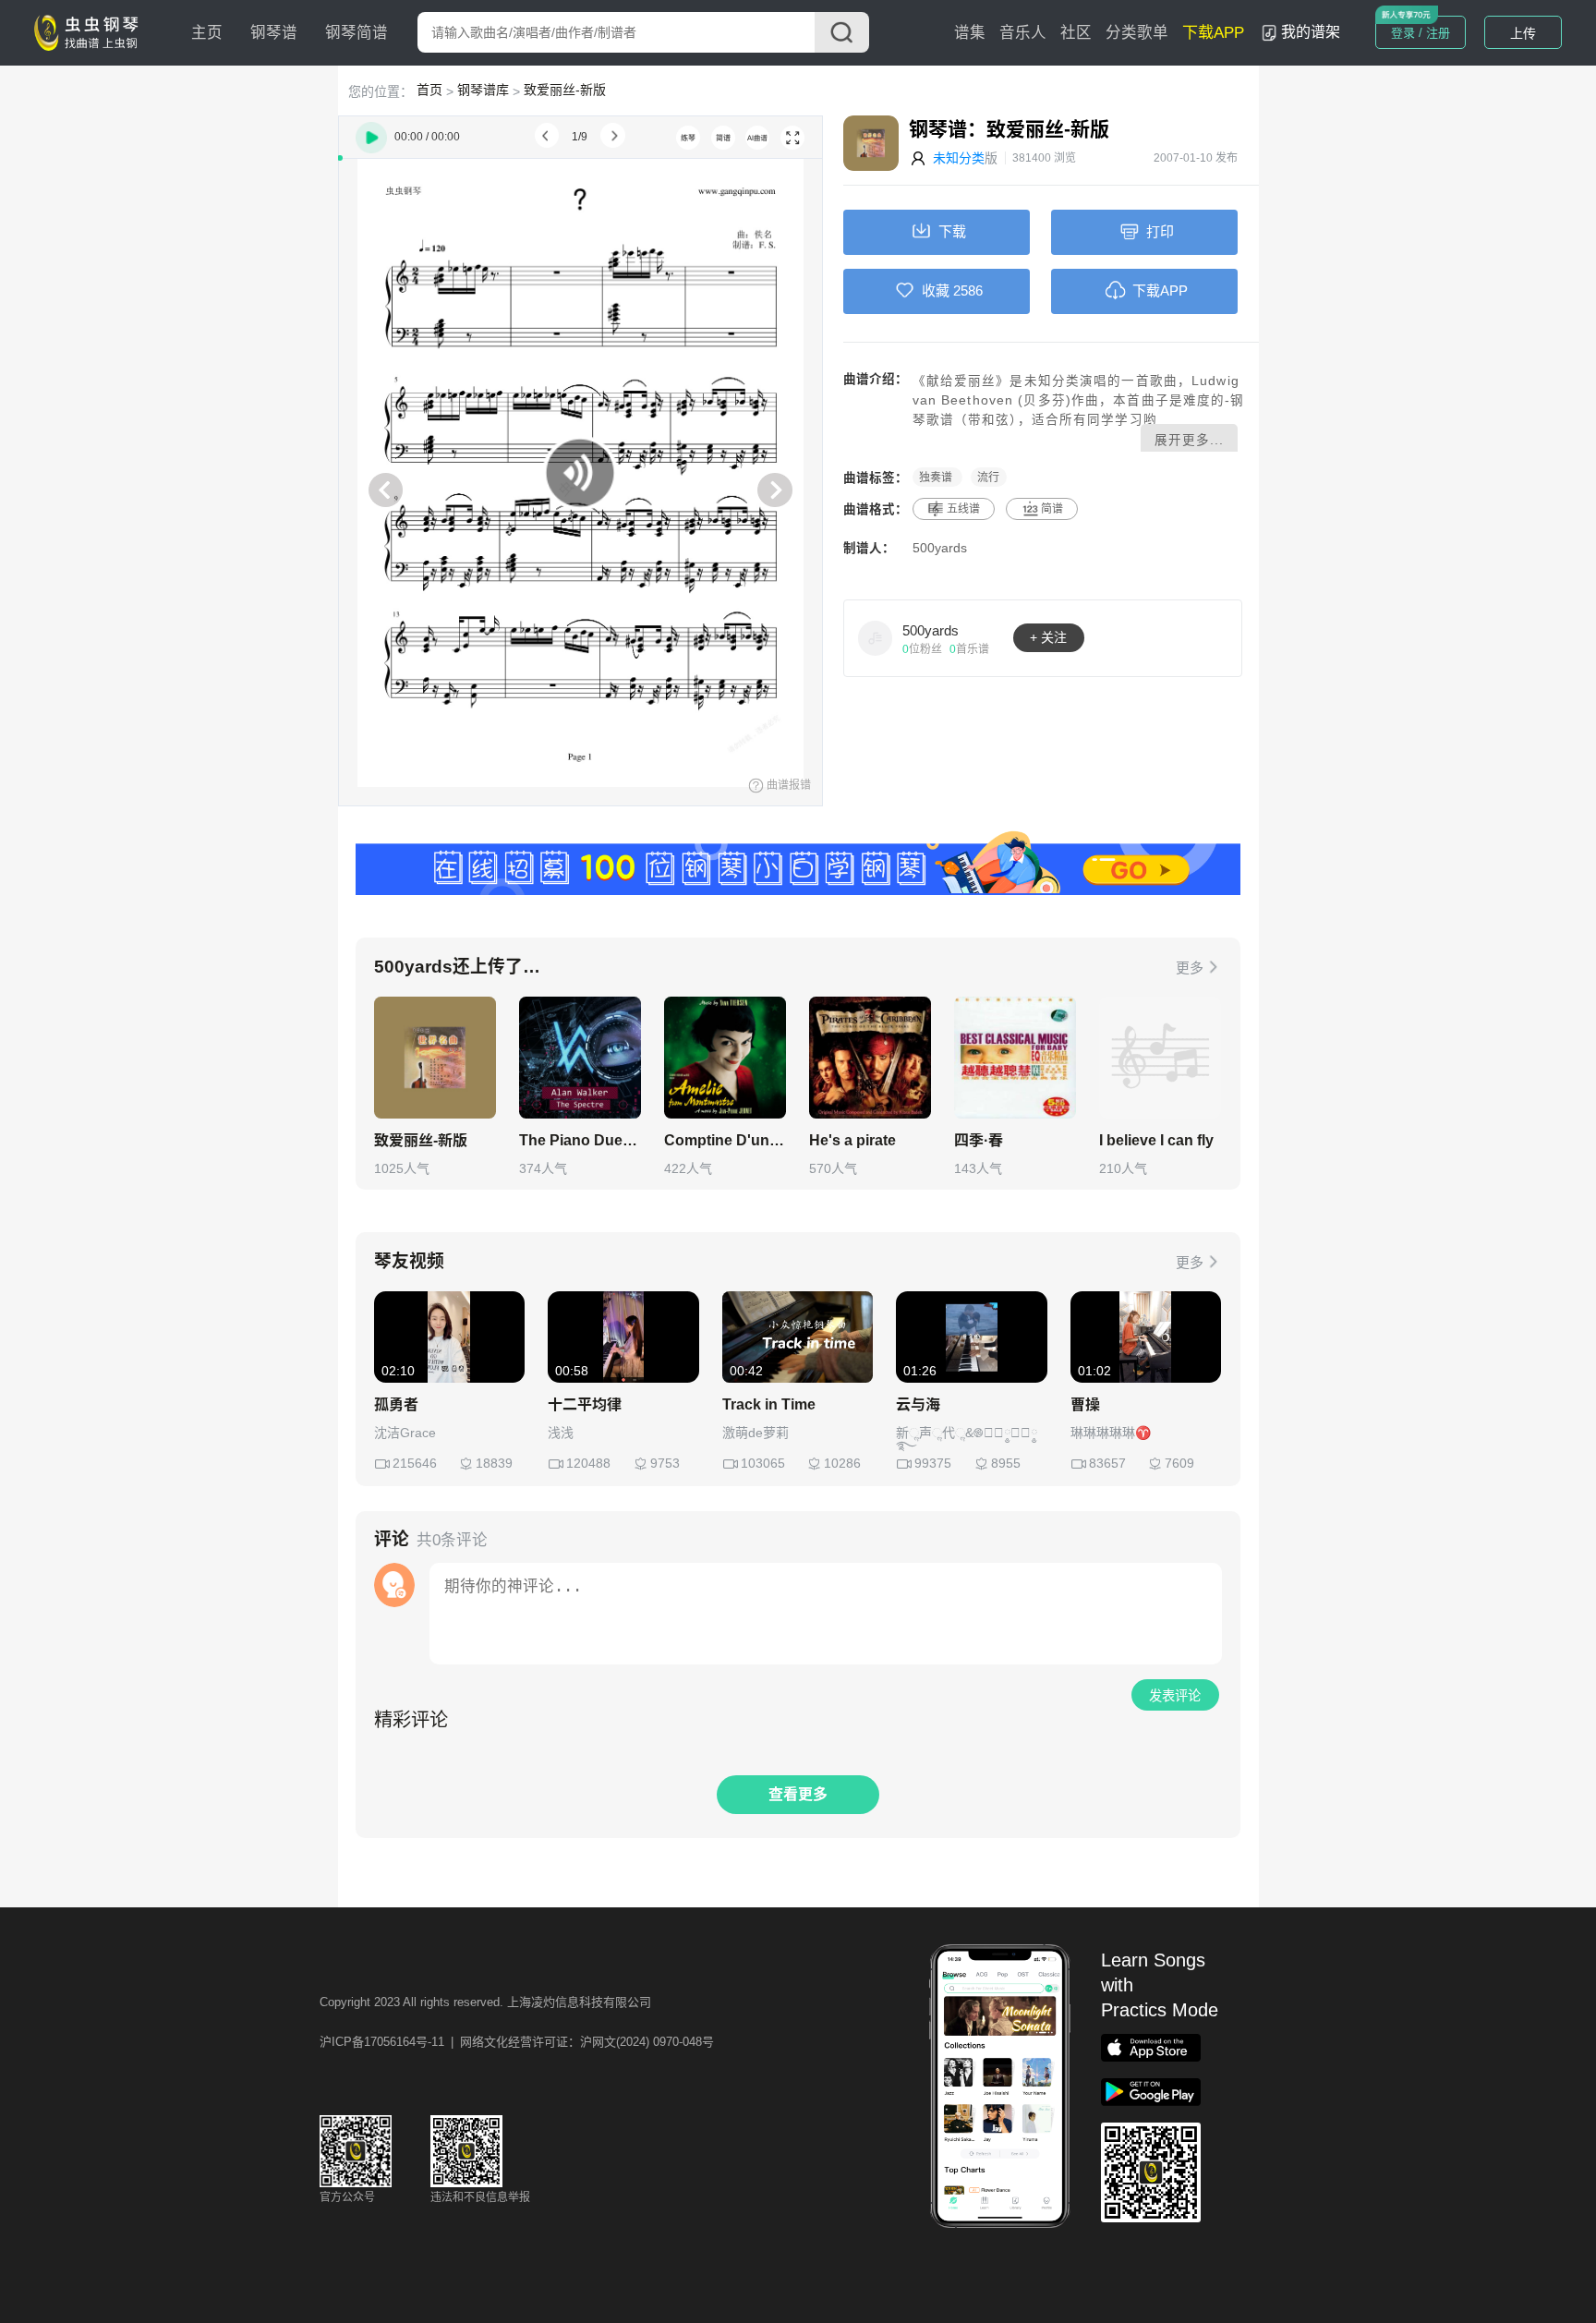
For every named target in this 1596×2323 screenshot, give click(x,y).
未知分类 (959, 158)
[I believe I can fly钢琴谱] (1160, 1058)
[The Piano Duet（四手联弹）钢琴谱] (580, 1058)
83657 (1107, 1463)
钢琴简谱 (357, 33)
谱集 (970, 33)
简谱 (1052, 509)
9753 (665, 1463)
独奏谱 (937, 478)
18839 (494, 1463)
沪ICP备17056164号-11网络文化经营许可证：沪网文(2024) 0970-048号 (517, 2042)
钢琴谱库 (483, 90)
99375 (933, 1463)
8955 (1006, 1463)
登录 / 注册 (1421, 33)
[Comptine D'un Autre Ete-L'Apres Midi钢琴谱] (725, 1058)
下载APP (1213, 33)
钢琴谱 (274, 33)
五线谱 (963, 509)
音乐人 (1023, 33)
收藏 (936, 290)
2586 (968, 290)
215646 (415, 1463)
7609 (1179, 1463)
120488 (588, 1463)
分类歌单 (1137, 33)
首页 (429, 90)
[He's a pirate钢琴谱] (870, 1058)
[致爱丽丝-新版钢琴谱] (435, 1058)
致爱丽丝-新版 (565, 90)
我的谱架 (1311, 32)
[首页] (91, 31)
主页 (207, 33)
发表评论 (1175, 1696)
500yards (940, 548)
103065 (763, 1463)
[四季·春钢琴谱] (1015, 1058)
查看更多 (798, 1794)
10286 (842, 1463)
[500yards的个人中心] (876, 637)
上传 (1523, 33)
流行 (988, 478)
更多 (1190, 968)
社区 (1076, 33)
